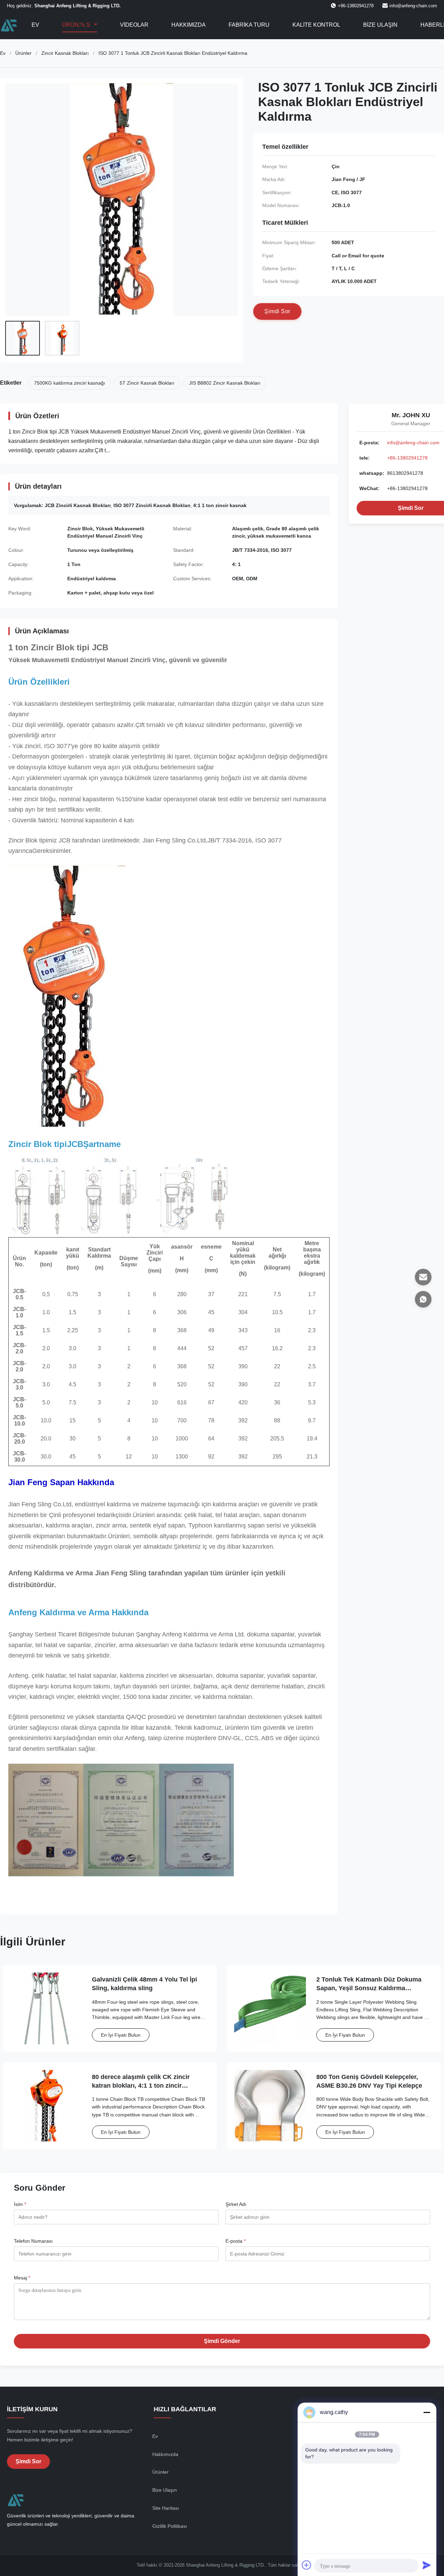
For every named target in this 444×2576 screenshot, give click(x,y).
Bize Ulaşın (380, 25)
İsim (20, 2204)
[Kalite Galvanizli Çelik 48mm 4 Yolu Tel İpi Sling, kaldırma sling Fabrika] (46, 2008)
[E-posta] (423, 1277)
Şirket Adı (236, 2204)
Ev (35, 25)
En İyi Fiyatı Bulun (121, 2035)
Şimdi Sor (28, 2461)
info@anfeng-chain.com (413, 6)
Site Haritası (166, 2508)
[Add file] (307, 2565)
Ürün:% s (77, 25)
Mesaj (22, 2278)
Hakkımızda (189, 25)
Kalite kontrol (316, 25)
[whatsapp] (423, 1299)
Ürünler (23, 53)
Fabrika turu (249, 25)
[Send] (427, 2565)
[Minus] (427, 2412)
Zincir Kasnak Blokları (65, 53)
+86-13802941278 (407, 458)
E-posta (236, 2241)
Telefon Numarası (33, 2241)
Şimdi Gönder (222, 2341)
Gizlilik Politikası (170, 2526)
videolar (134, 25)
